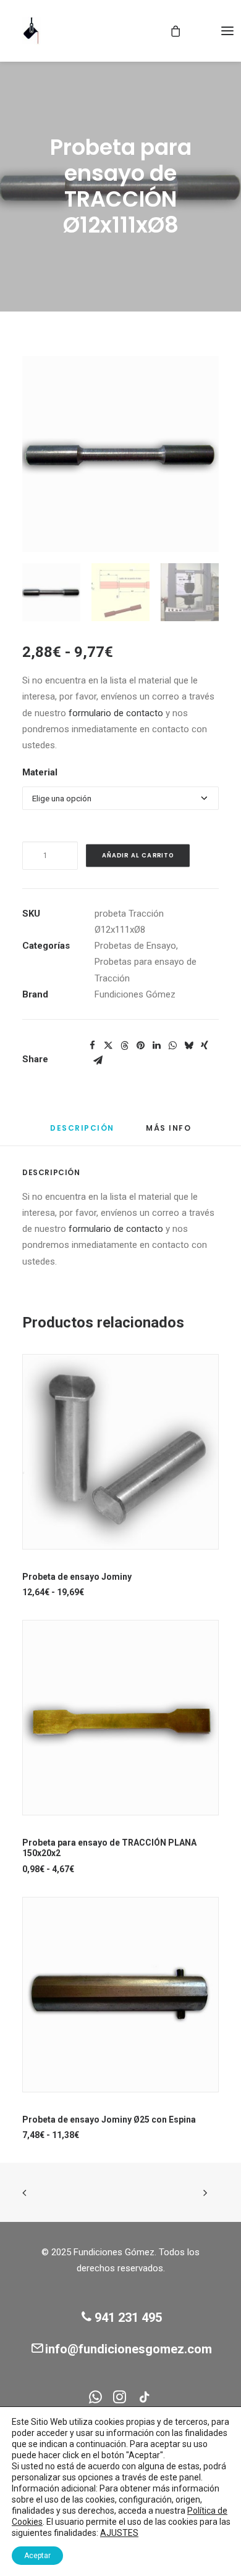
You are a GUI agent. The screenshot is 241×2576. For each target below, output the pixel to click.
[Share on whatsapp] (172, 1046)
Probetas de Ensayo (135, 946)
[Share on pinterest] (140, 1046)
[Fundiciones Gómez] (32, 31)
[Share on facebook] (92, 1046)
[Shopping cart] (170, 31)
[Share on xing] (205, 1046)
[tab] (168, 1133)
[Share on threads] (124, 1046)
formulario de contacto (116, 713)
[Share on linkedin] (156, 1046)
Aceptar (37, 2556)
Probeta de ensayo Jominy (77, 1577)
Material (40, 772)
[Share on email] (98, 1060)
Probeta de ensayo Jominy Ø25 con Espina (109, 2120)
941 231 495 (128, 2318)
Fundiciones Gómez (135, 994)
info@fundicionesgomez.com (129, 2349)
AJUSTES (119, 2533)
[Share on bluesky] (188, 1046)
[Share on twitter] (108, 1046)
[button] (227, 31)
